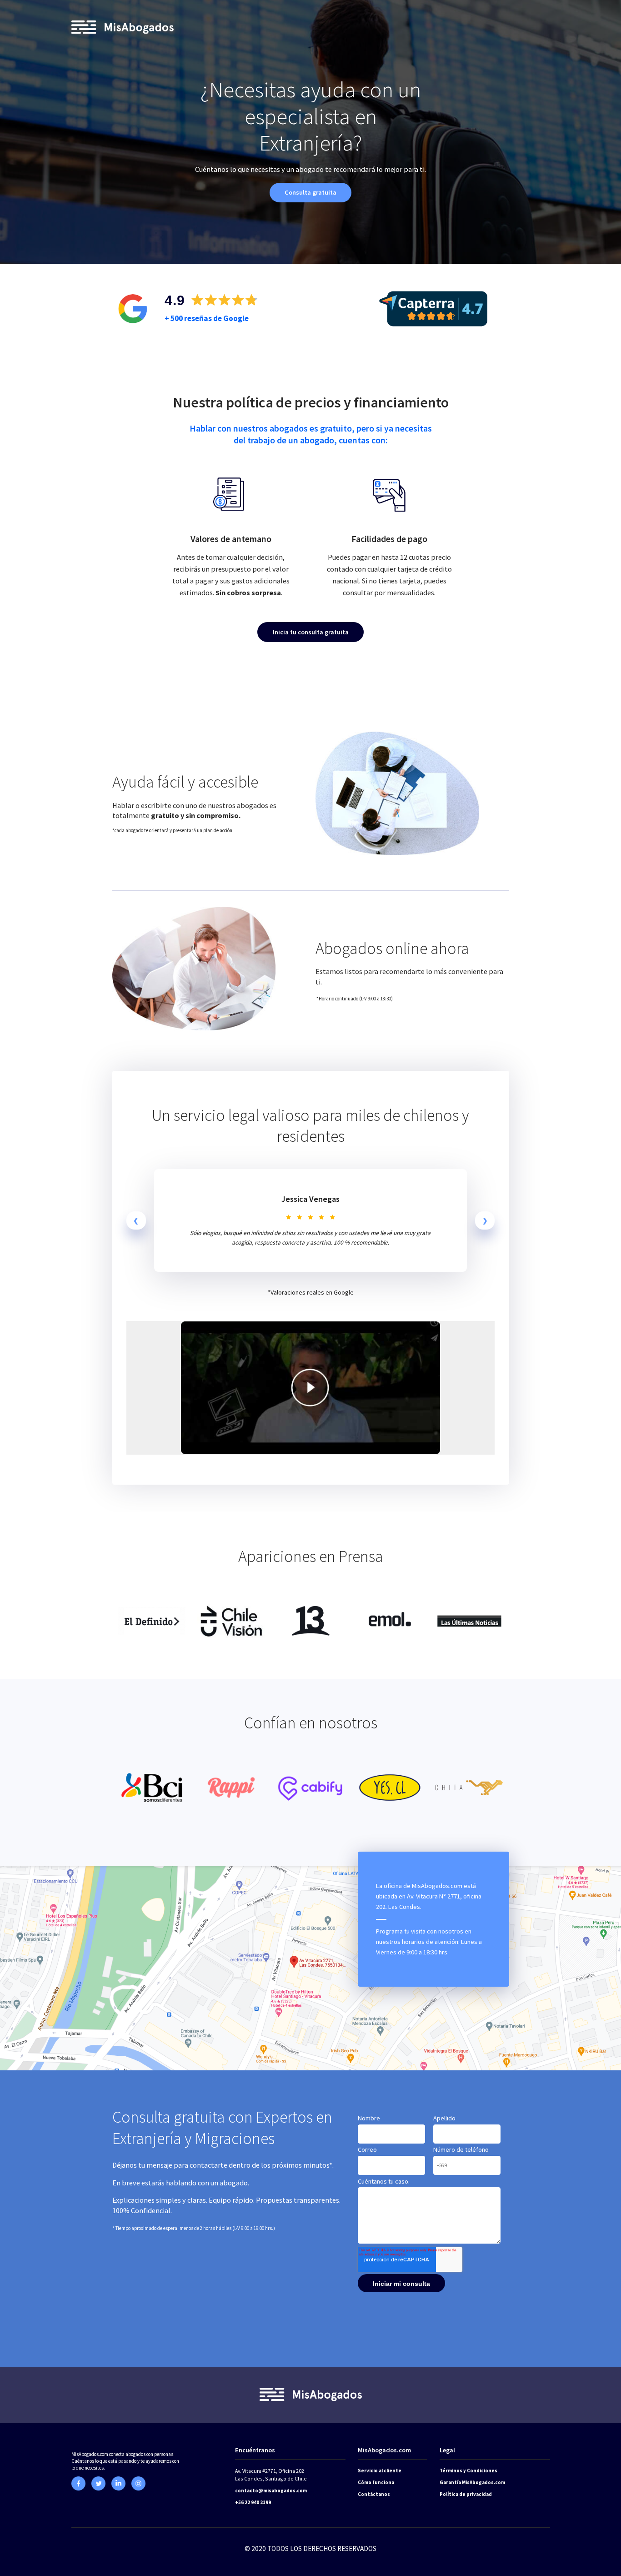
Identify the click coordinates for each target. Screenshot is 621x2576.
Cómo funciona (376, 2482)
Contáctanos (374, 2494)
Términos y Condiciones (468, 2471)
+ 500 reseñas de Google (207, 318)
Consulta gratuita (310, 192)
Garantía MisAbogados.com (472, 2482)
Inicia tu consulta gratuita (311, 632)
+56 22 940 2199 (253, 2502)
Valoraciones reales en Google (312, 1292)
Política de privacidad (466, 2494)
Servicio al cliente (380, 2471)
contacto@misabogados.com (271, 2491)
